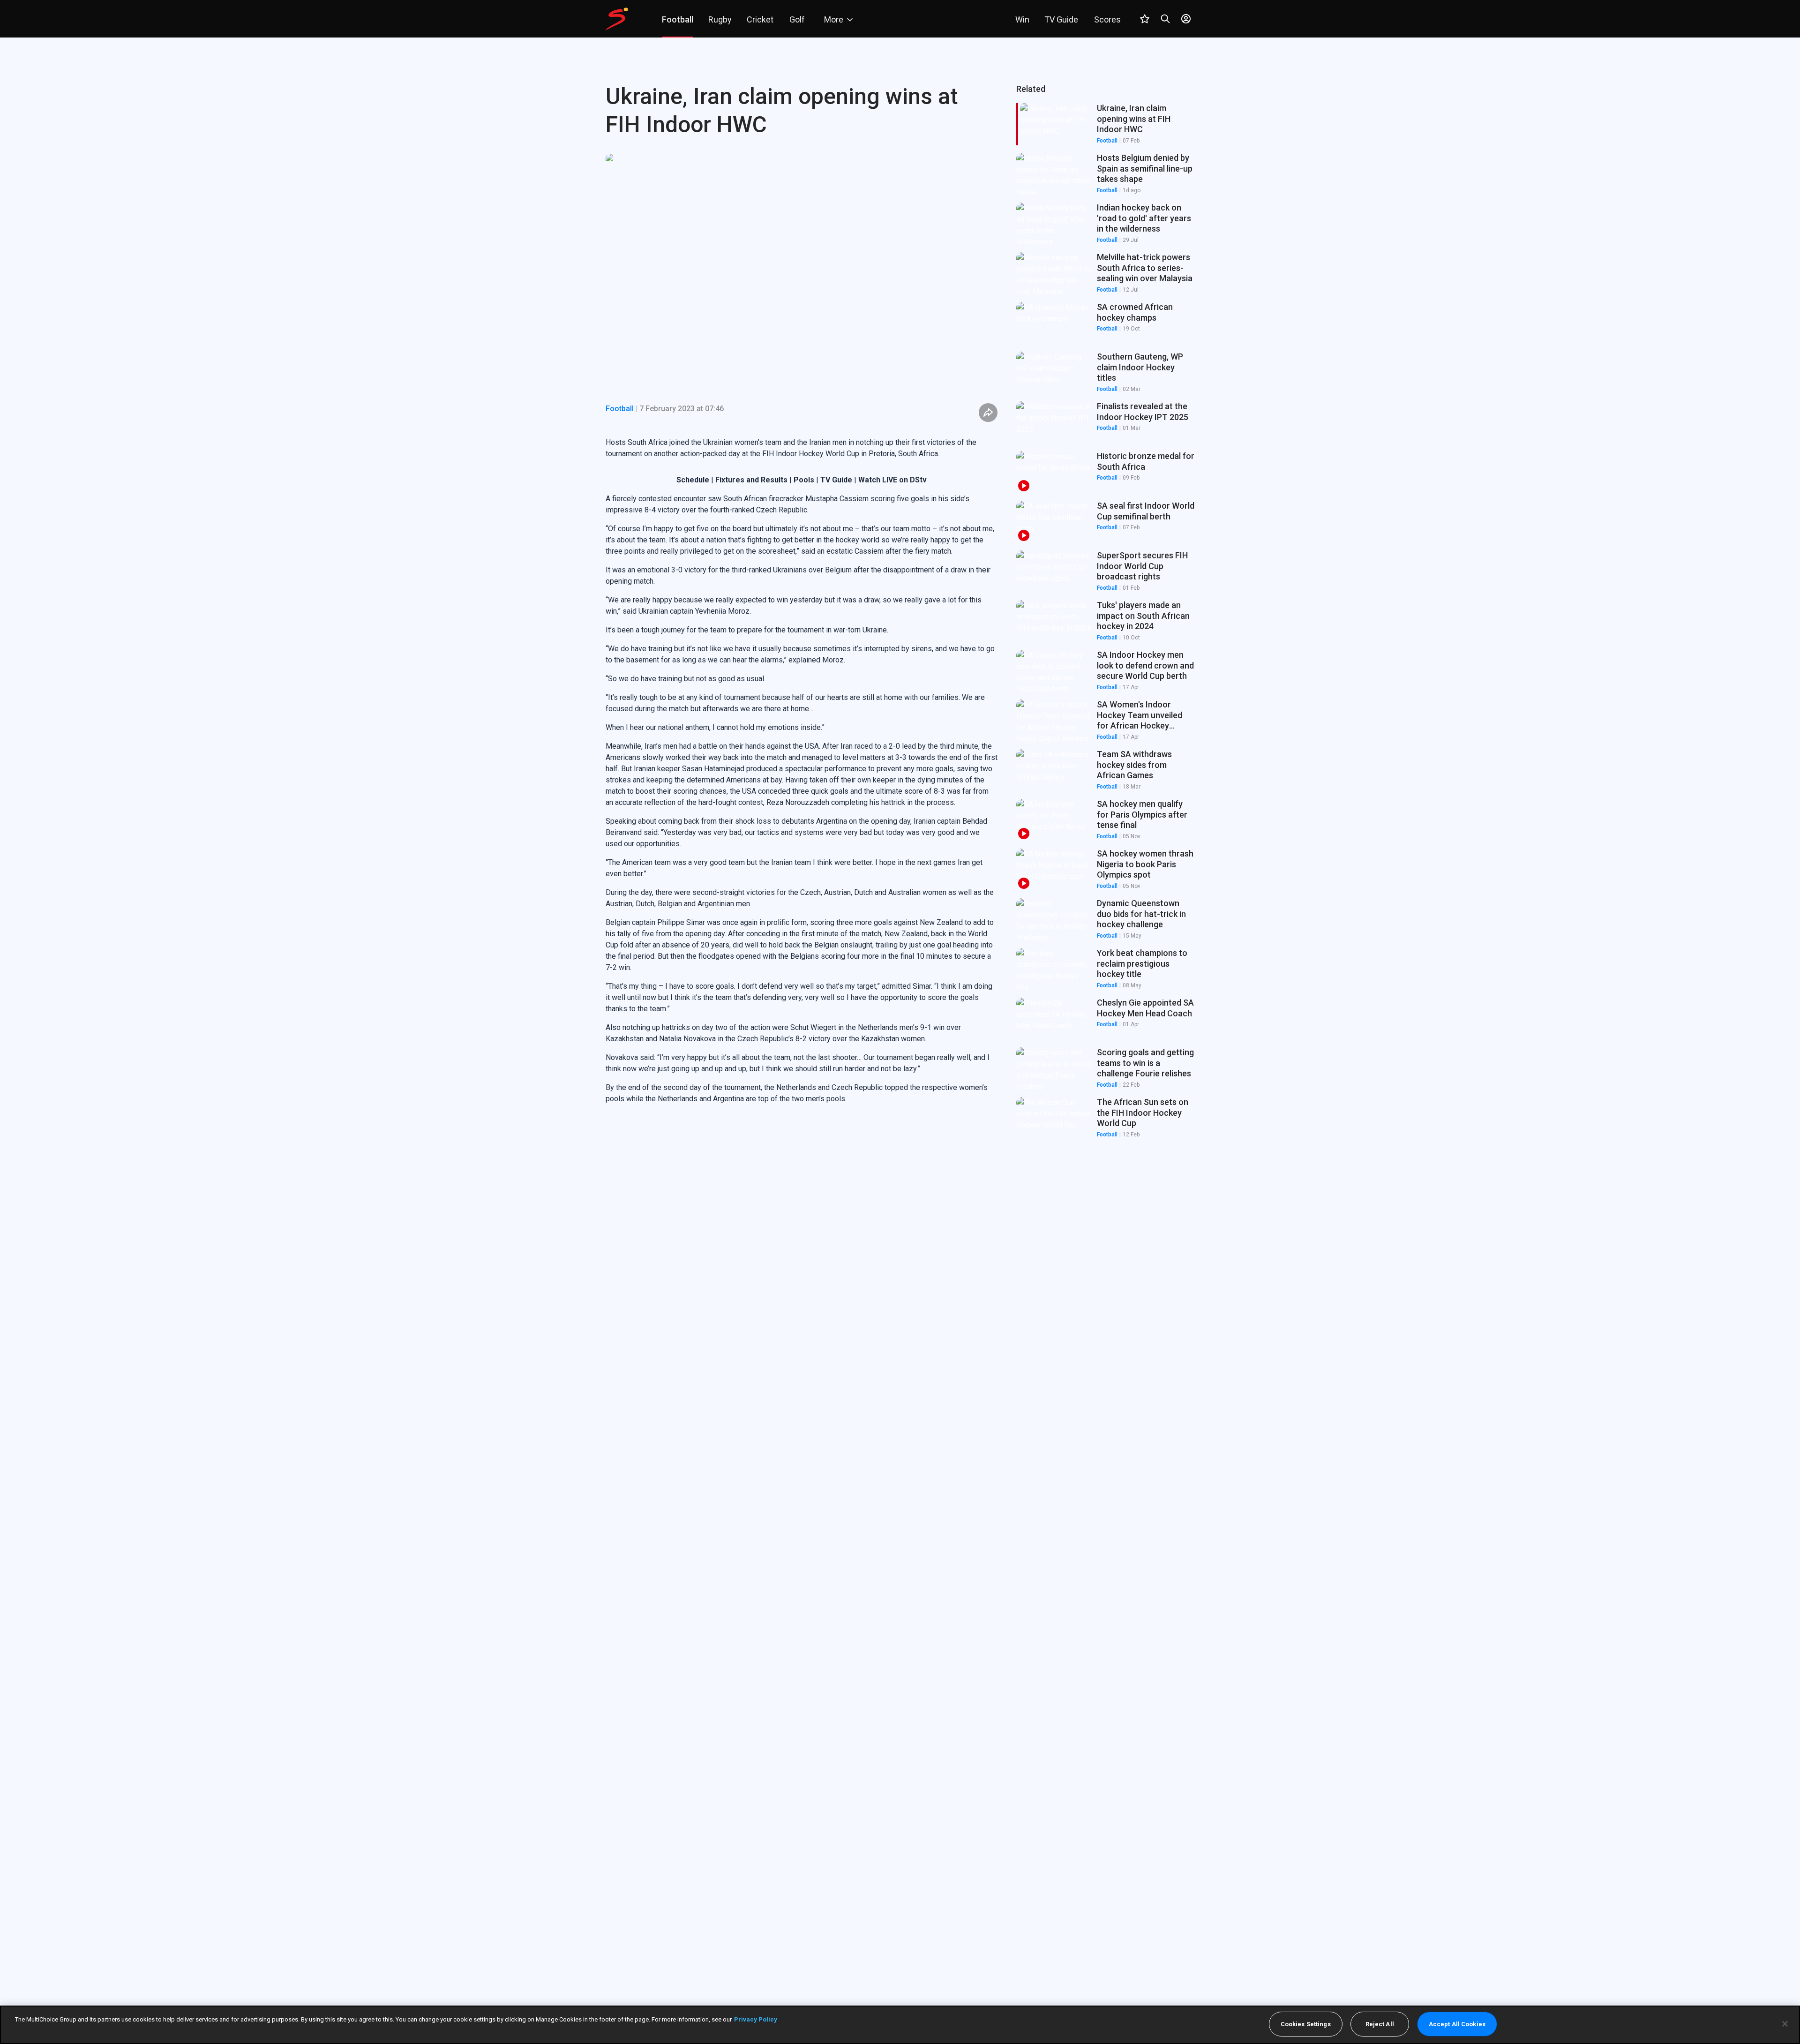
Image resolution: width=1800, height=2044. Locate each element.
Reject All (1380, 2024)
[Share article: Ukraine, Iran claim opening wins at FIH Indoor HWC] (988, 413)
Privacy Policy (756, 2019)
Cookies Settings (1306, 2024)
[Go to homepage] (617, 19)
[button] (1105, 174)
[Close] (1785, 2024)
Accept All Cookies (1457, 2024)
